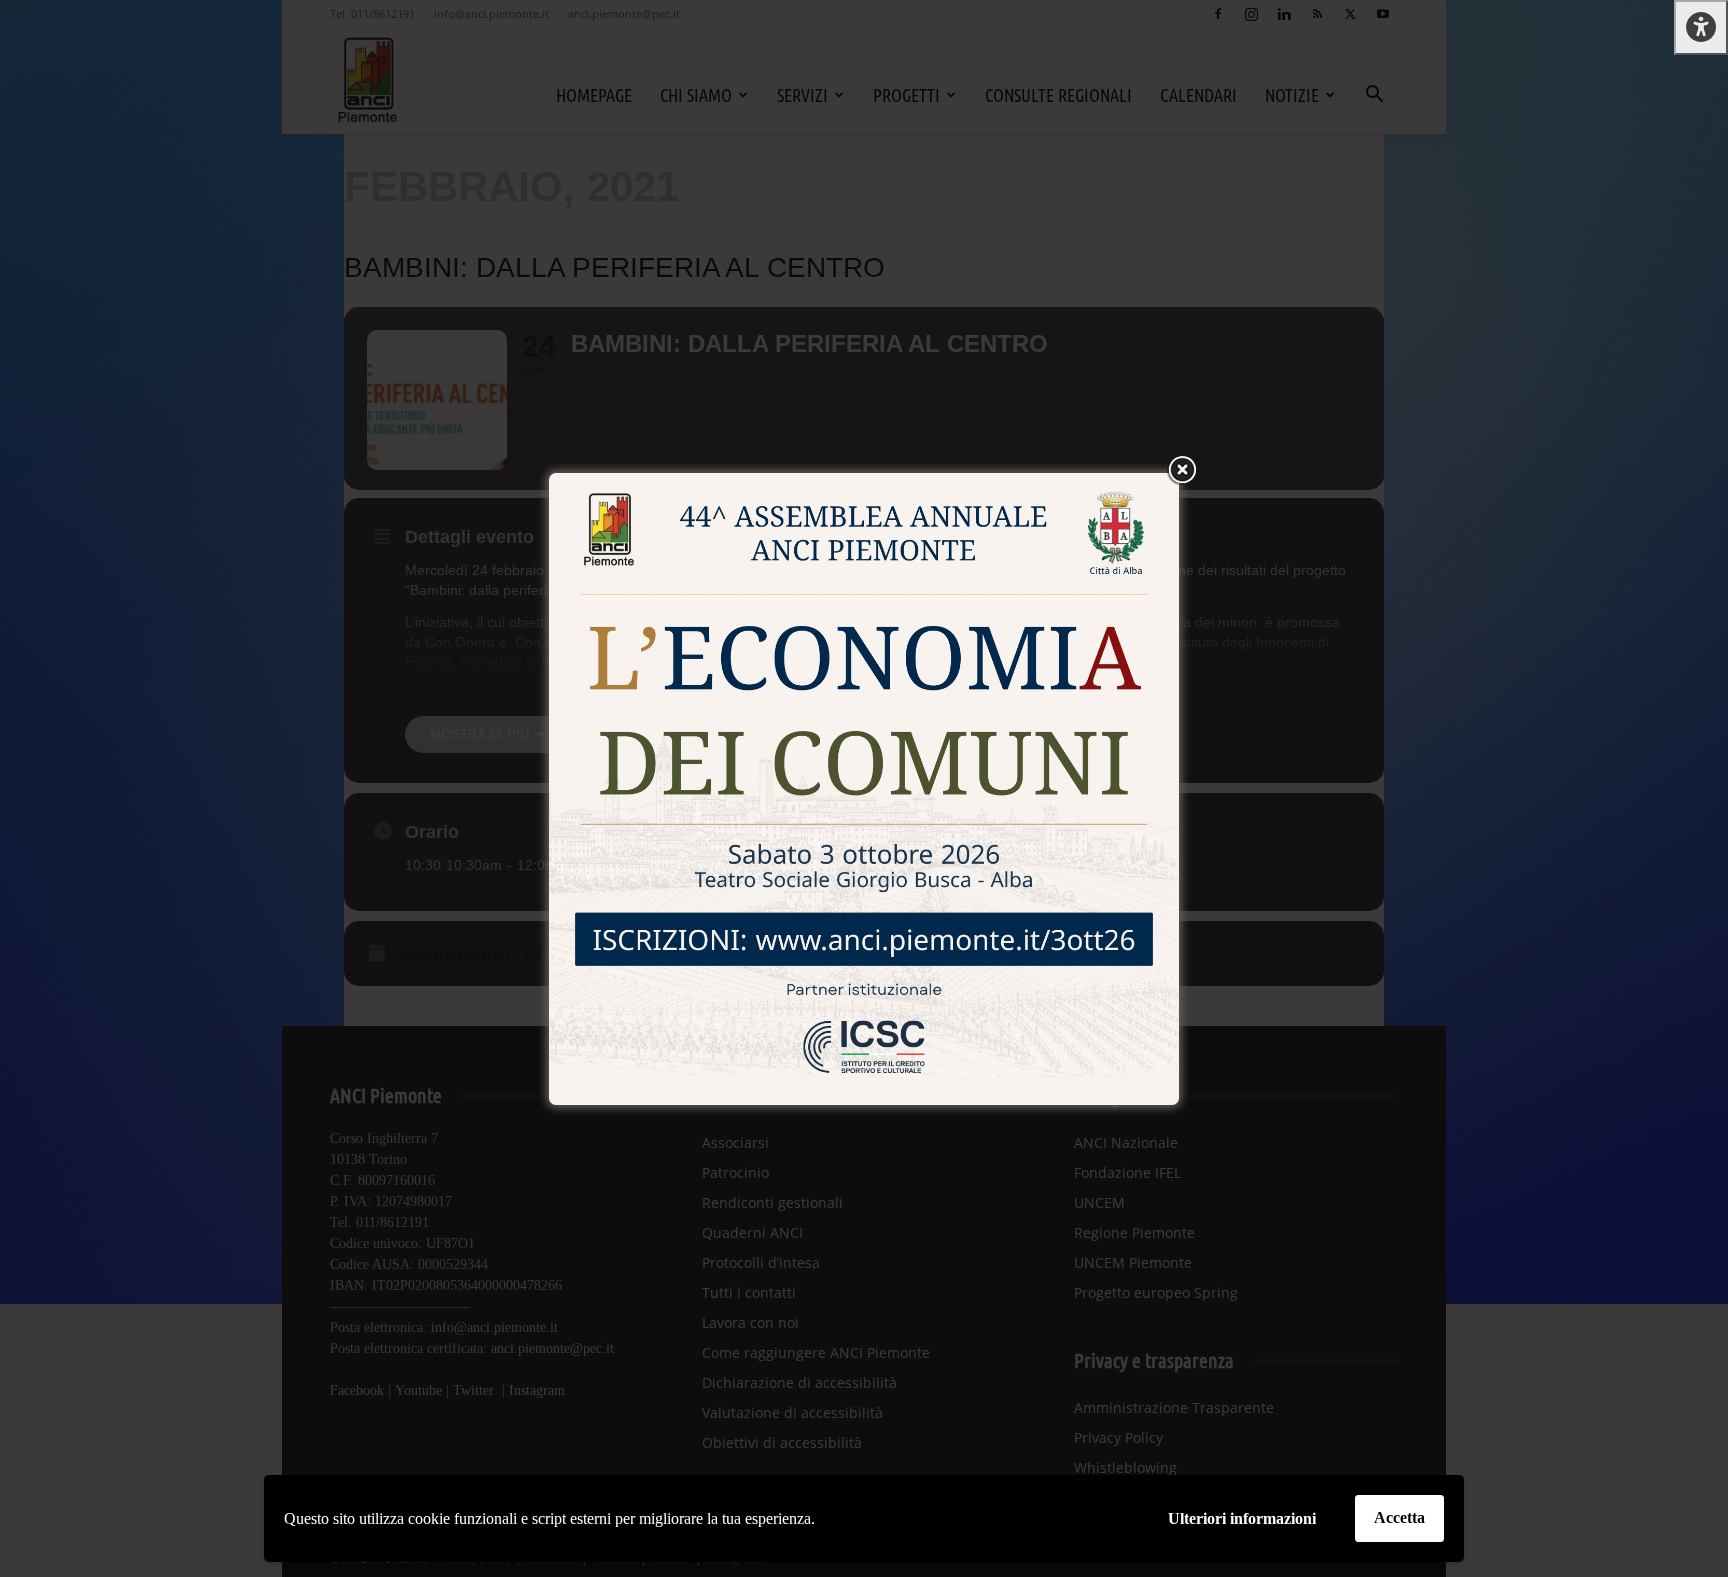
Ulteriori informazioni (1242, 1518)
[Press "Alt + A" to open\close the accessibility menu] (1701, 27)
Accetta (1399, 1517)
